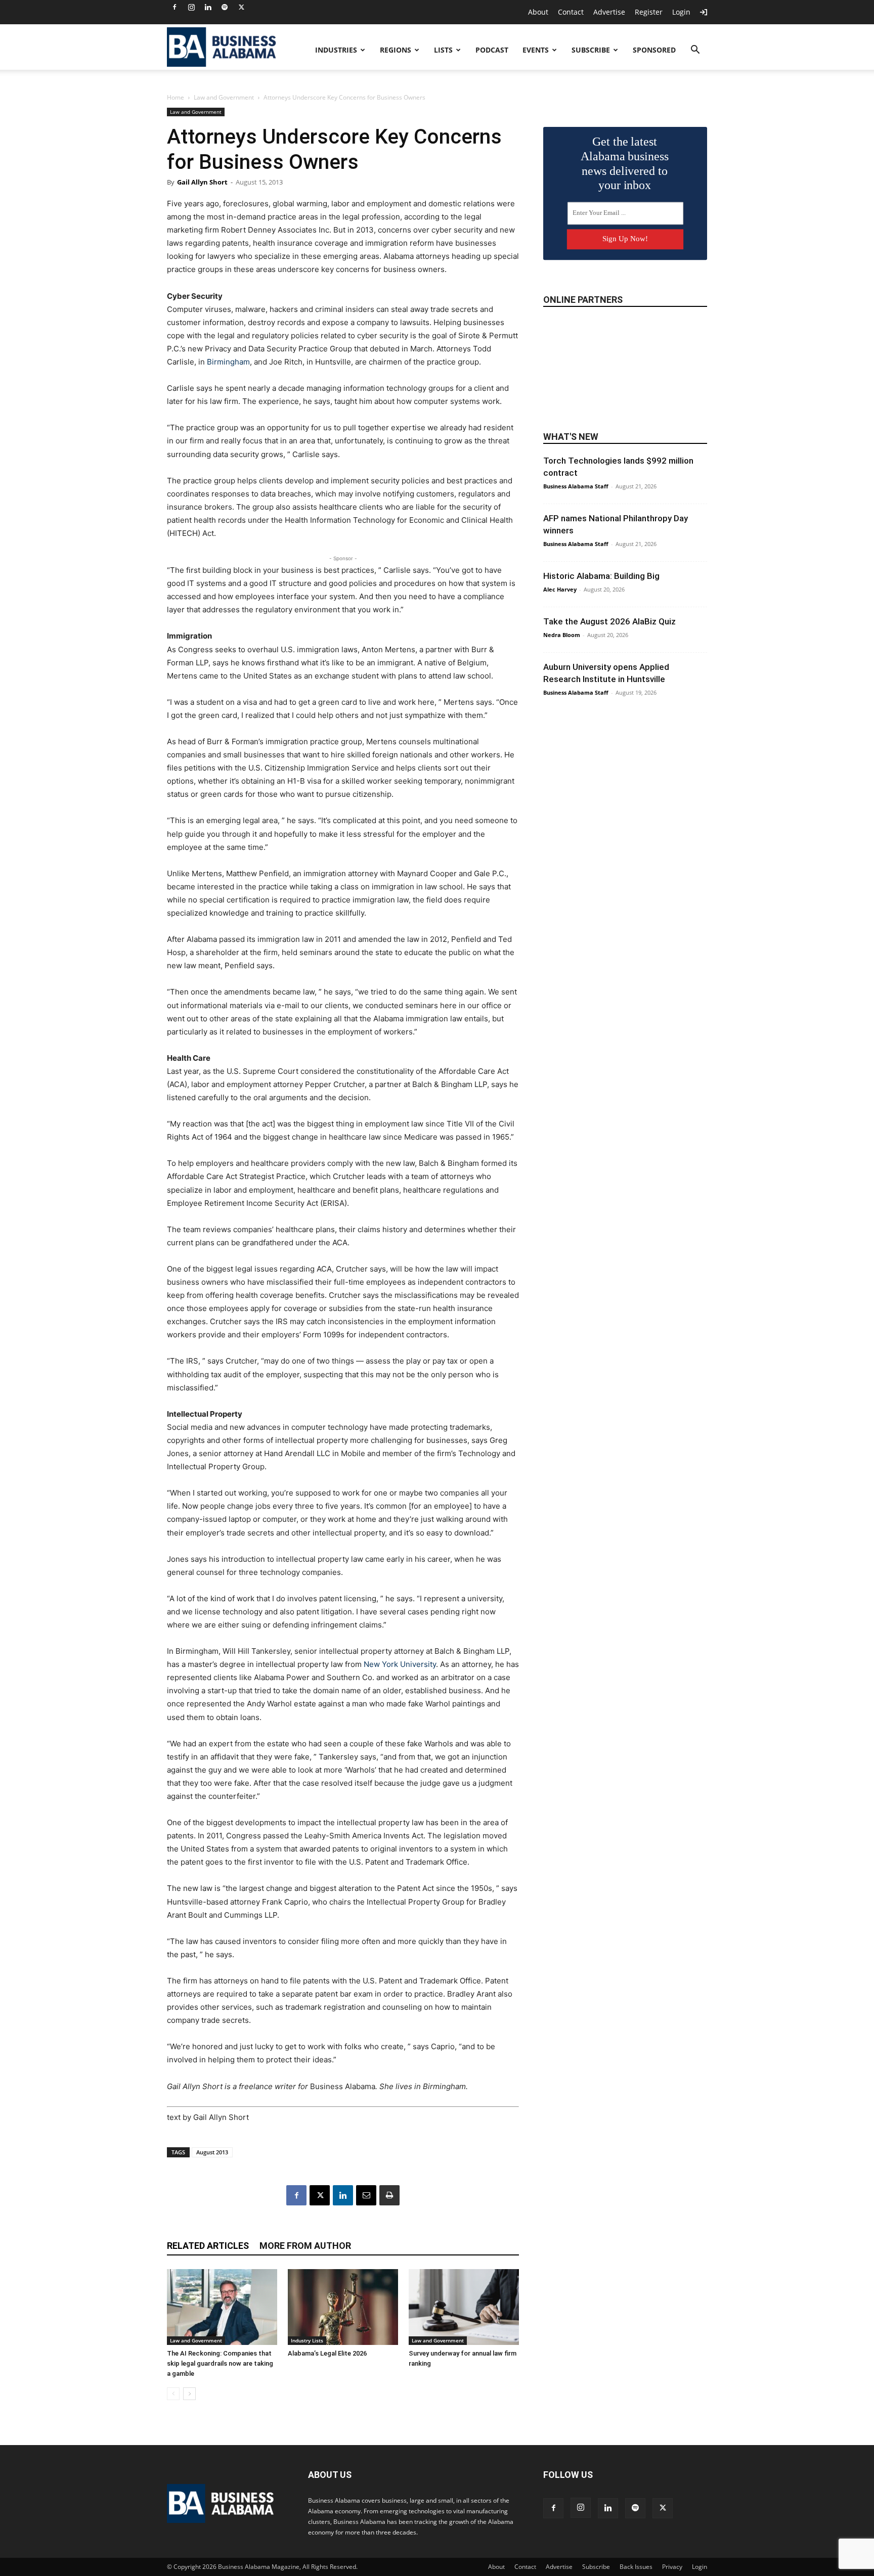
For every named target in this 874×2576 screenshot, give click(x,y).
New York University (400, 1664)
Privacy (672, 2567)
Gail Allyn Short (202, 182)
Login (681, 12)
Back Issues (636, 2567)
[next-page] (189, 2394)
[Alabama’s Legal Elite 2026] (343, 2307)
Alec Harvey (560, 589)
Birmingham (228, 362)
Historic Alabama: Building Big (601, 576)
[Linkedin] (208, 7)
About (538, 12)
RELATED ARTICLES (208, 2246)
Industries (336, 50)
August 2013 (212, 2152)
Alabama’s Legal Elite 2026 (327, 2353)
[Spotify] (225, 7)
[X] (241, 7)
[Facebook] (174, 7)
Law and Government (224, 97)
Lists (443, 50)
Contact (571, 12)
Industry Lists (307, 2340)
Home (176, 97)
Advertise (609, 12)
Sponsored (654, 50)
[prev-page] (173, 2394)
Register (649, 12)
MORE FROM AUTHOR (305, 2246)
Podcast (492, 50)
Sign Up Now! (625, 239)
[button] (695, 51)
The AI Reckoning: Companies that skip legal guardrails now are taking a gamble (220, 2363)
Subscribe (591, 50)
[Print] (389, 2195)
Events (536, 50)
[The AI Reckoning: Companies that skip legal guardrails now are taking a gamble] (222, 2307)
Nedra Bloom (562, 635)
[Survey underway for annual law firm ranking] (464, 2307)
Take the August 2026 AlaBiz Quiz (609, 621)
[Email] (366, 2195)
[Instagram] (191, 7)
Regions (396, 50)
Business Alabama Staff (576, 486)
